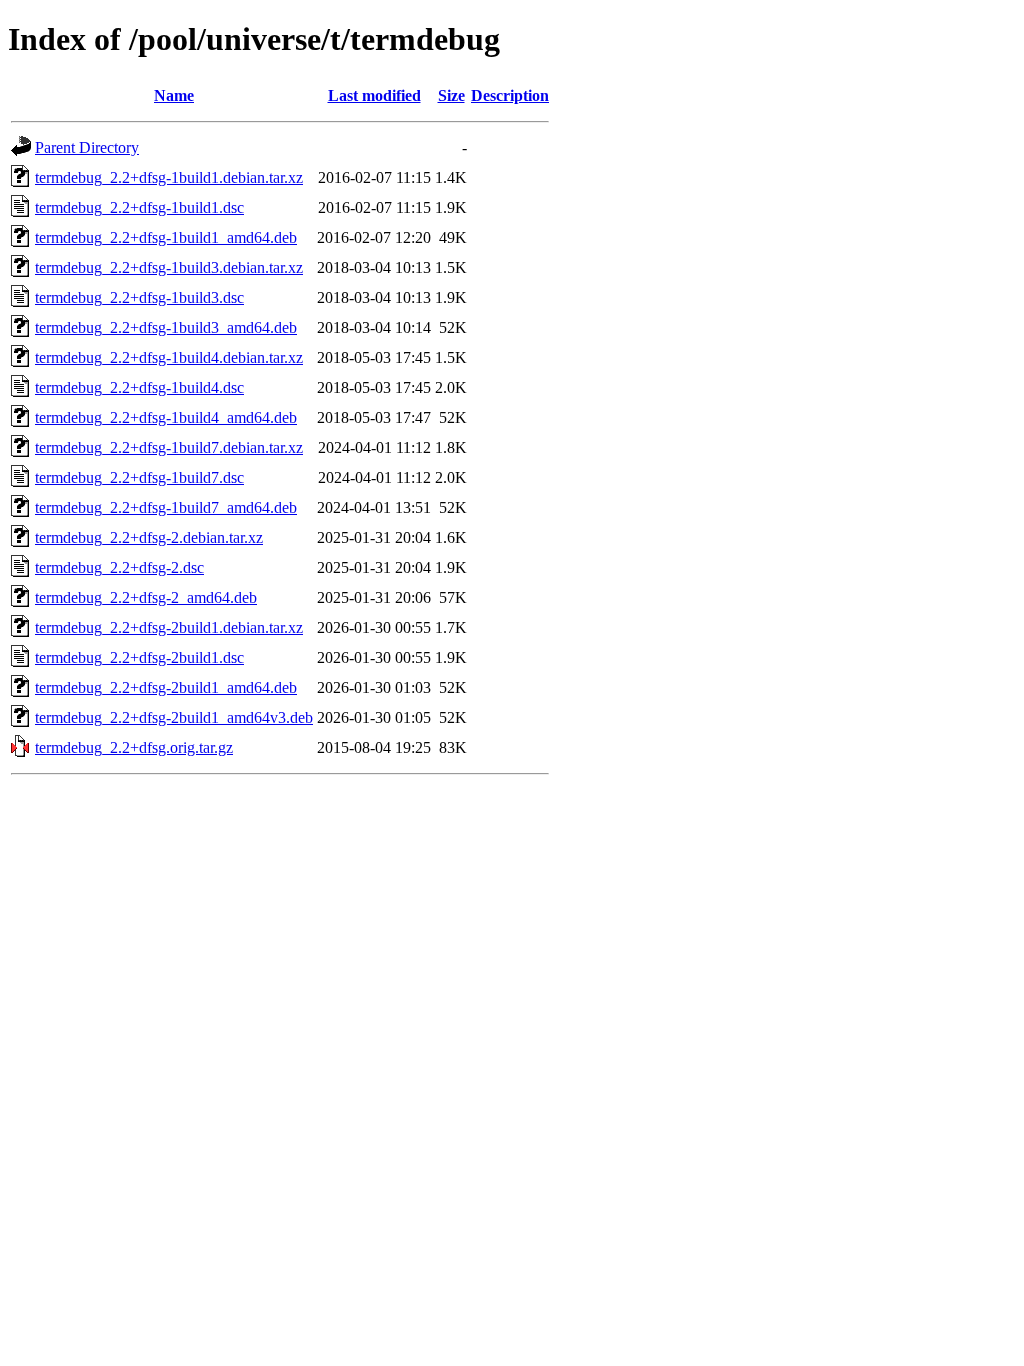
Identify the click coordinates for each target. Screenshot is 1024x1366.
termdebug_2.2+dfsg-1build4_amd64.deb (166, 417)
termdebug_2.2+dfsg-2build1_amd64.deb (166, 687)
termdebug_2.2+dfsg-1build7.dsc (139, 477)
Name (174, 95)
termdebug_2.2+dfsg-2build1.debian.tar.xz (169, 627)
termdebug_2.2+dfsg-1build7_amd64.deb (166, 507)
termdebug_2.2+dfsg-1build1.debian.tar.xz (169, 177)
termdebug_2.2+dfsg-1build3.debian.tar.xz (169, 267)
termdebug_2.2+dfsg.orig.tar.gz (134, 747)
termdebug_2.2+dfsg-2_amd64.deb (146, 597)
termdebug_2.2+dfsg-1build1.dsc (139, 207)
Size (451, 95)
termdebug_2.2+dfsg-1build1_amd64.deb (166, 237)
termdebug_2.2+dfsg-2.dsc (119, 567)
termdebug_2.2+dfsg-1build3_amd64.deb (166, 327)
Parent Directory (87, 147)
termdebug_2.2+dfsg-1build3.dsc (139, 297)
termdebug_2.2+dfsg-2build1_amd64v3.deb (174, 717)
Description (510, 95)
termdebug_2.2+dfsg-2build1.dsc (139, 657)
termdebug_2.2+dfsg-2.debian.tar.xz (149, 537)
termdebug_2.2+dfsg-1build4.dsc (139, 387)
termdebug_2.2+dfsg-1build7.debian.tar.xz (169, 447)
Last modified (374, 95)
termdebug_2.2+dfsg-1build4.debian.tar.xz (169, 357)
